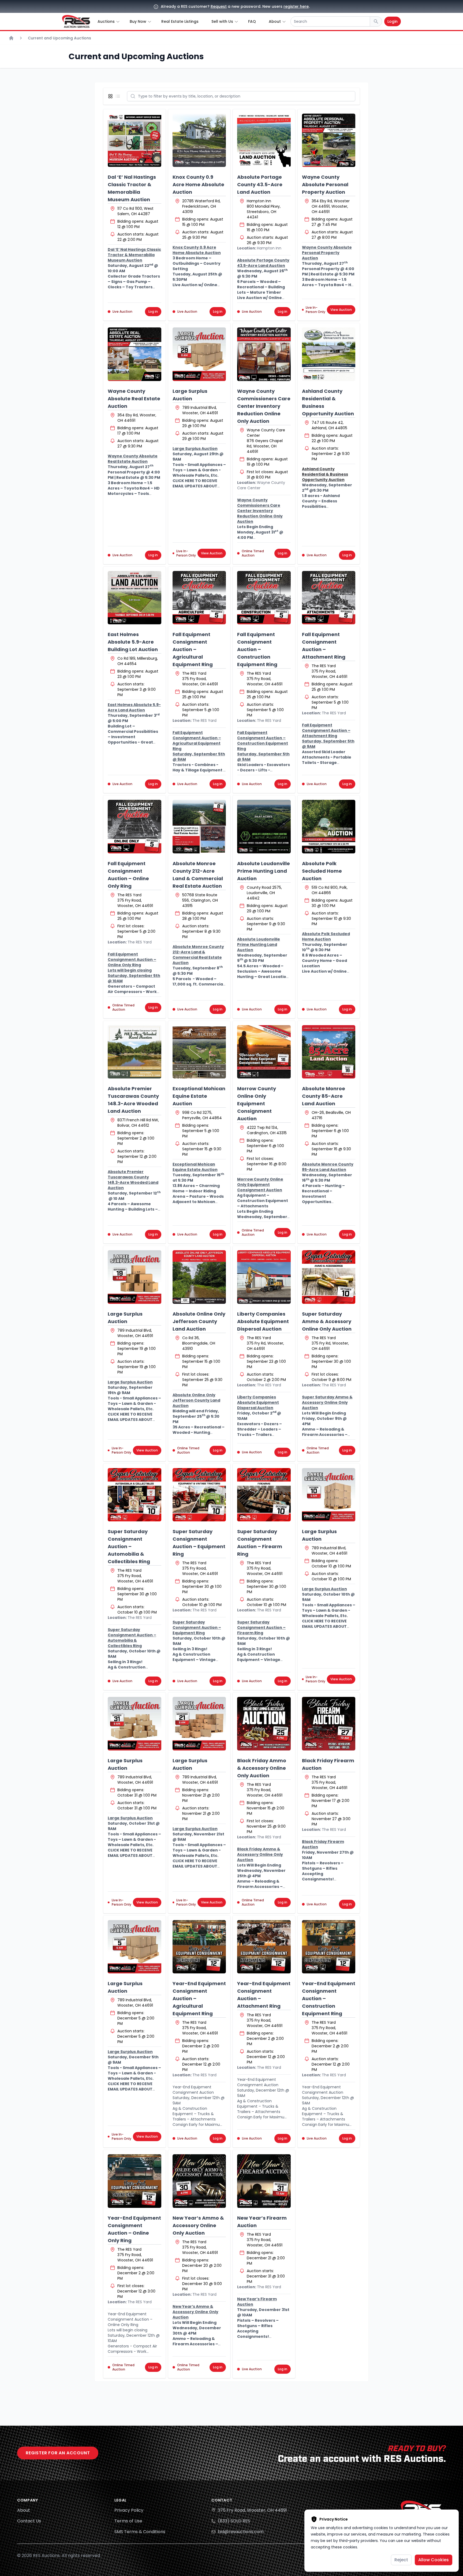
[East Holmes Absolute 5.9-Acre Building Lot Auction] (135, 598)
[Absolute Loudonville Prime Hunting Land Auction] (264, 827)
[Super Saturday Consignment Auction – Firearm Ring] (264, 1495)
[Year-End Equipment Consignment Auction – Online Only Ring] (135, 2181)
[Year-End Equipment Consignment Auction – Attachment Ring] (264, 1947)
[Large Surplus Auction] (199, 354)
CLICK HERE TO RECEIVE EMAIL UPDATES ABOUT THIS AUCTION (195, 486)
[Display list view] (119, 96)
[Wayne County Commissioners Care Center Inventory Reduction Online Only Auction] (264, 354)
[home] (76, 21)
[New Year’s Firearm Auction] (264, 2181)
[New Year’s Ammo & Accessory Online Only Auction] (199, 2181)
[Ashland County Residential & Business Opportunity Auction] (329, 354)
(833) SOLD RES (234, 2521)
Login (393, 21)
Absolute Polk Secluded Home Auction (322, 871)
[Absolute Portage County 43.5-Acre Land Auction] (264, 140)
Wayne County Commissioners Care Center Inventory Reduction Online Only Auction (264, 406)
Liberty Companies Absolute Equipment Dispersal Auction (263, 1321)
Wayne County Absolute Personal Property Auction (325, 184)
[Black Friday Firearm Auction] (329, 1724)
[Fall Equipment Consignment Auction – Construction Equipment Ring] (264, 598)
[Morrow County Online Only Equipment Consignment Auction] (264, 1052)
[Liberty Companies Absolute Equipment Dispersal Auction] (264, 1277)
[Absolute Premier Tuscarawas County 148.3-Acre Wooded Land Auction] (135, 1052)
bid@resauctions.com (241, 2532)
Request (219, 6)
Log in (153, 311)
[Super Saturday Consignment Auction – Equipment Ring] (199, 1495)
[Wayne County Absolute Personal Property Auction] (329, 140)
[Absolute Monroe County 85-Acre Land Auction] (329, 1052)
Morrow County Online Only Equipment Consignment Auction (257, 1104)
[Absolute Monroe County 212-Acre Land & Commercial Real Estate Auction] (199, 827)
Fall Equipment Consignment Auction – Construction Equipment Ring (257, 649)
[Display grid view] (111, 96)
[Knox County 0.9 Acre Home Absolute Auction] (199, 140)
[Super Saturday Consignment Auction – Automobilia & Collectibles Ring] (135, 1495)
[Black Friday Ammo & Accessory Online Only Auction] (264, 1724)
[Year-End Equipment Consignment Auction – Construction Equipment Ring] (329, 1947)
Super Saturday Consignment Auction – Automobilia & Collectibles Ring (129, 1546)
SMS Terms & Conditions (140, 2532)
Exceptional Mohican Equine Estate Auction (199, 1096)
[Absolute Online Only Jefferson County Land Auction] (199, 1277)
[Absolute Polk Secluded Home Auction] (329, 827)
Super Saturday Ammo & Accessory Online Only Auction (327, 1321)
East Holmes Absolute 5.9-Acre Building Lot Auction (133, 642)
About (24, 2510)
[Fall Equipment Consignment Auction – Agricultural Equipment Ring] (199, 598)
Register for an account (58, 2453)
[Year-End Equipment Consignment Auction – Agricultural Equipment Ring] (199, 1947)
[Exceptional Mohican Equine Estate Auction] (199, 1052)
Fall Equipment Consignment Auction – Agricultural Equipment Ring (193, 649)
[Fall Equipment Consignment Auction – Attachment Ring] (329, 598)
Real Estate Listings (180, 21)
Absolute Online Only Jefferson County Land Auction (199, 1321)
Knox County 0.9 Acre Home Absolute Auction (198, 184)
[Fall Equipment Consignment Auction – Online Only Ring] (135, 827)
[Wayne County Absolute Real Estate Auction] (135, 354)
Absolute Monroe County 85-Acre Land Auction (324, 1096)
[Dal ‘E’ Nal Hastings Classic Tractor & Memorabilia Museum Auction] (135, 140)
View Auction (341, 310)
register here (296, 6)
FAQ (252, 21)
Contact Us (29, 2521)
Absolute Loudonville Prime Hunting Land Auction (264, 871)
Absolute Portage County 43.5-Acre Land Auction (260, 184)
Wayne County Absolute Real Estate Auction (134, 399)
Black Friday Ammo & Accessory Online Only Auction (262, 1768)
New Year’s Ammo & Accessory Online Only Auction (198, 2225)
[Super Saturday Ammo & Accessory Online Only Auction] (329, 1277)
